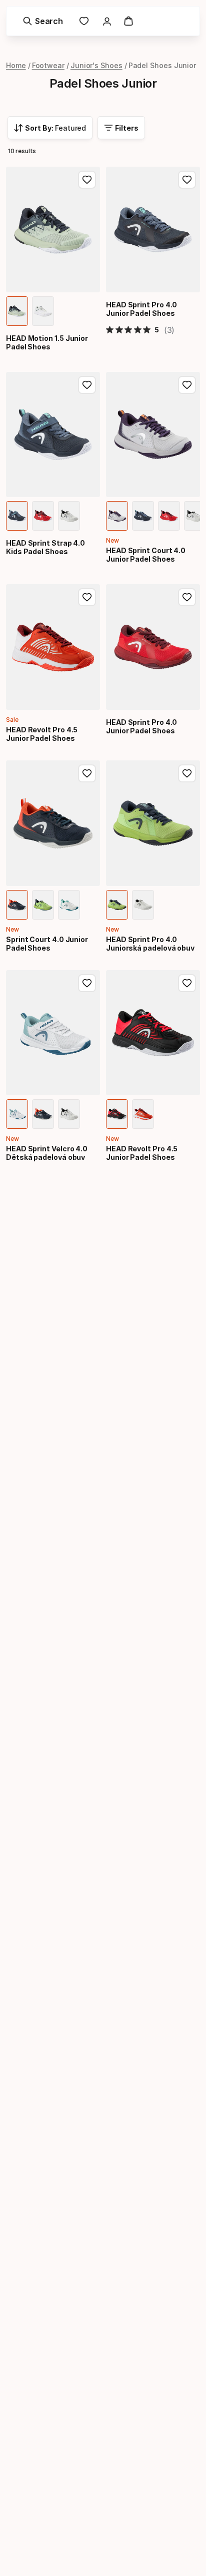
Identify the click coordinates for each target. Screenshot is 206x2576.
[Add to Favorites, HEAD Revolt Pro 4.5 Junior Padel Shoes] (87, 597)
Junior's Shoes (96, 65)
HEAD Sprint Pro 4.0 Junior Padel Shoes (141, 309)
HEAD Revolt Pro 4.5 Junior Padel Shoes (42, 734)
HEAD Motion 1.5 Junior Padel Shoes (47, 342)
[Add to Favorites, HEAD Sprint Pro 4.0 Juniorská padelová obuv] (187, 773)
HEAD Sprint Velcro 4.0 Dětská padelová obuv (47, 1153)
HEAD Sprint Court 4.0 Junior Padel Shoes (146, 555)
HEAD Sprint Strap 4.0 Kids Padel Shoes (45, 547)
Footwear (48, 65)
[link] (84, 21)
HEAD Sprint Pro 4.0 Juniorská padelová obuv (150, 944)
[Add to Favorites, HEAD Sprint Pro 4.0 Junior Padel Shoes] (187, 180)
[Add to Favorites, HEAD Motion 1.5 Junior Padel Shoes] (87, 180)
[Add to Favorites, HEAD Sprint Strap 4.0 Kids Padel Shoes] (87, 385)
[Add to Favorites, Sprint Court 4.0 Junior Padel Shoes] (87, 773)
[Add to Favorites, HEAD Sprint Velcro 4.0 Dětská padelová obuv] (87, 983)
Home (16, 65)
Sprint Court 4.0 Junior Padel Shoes (47, 944)
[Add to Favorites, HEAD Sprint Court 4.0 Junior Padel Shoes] (187, 385)
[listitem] (17, 311)
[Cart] (128, 21)
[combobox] (50, 128)
